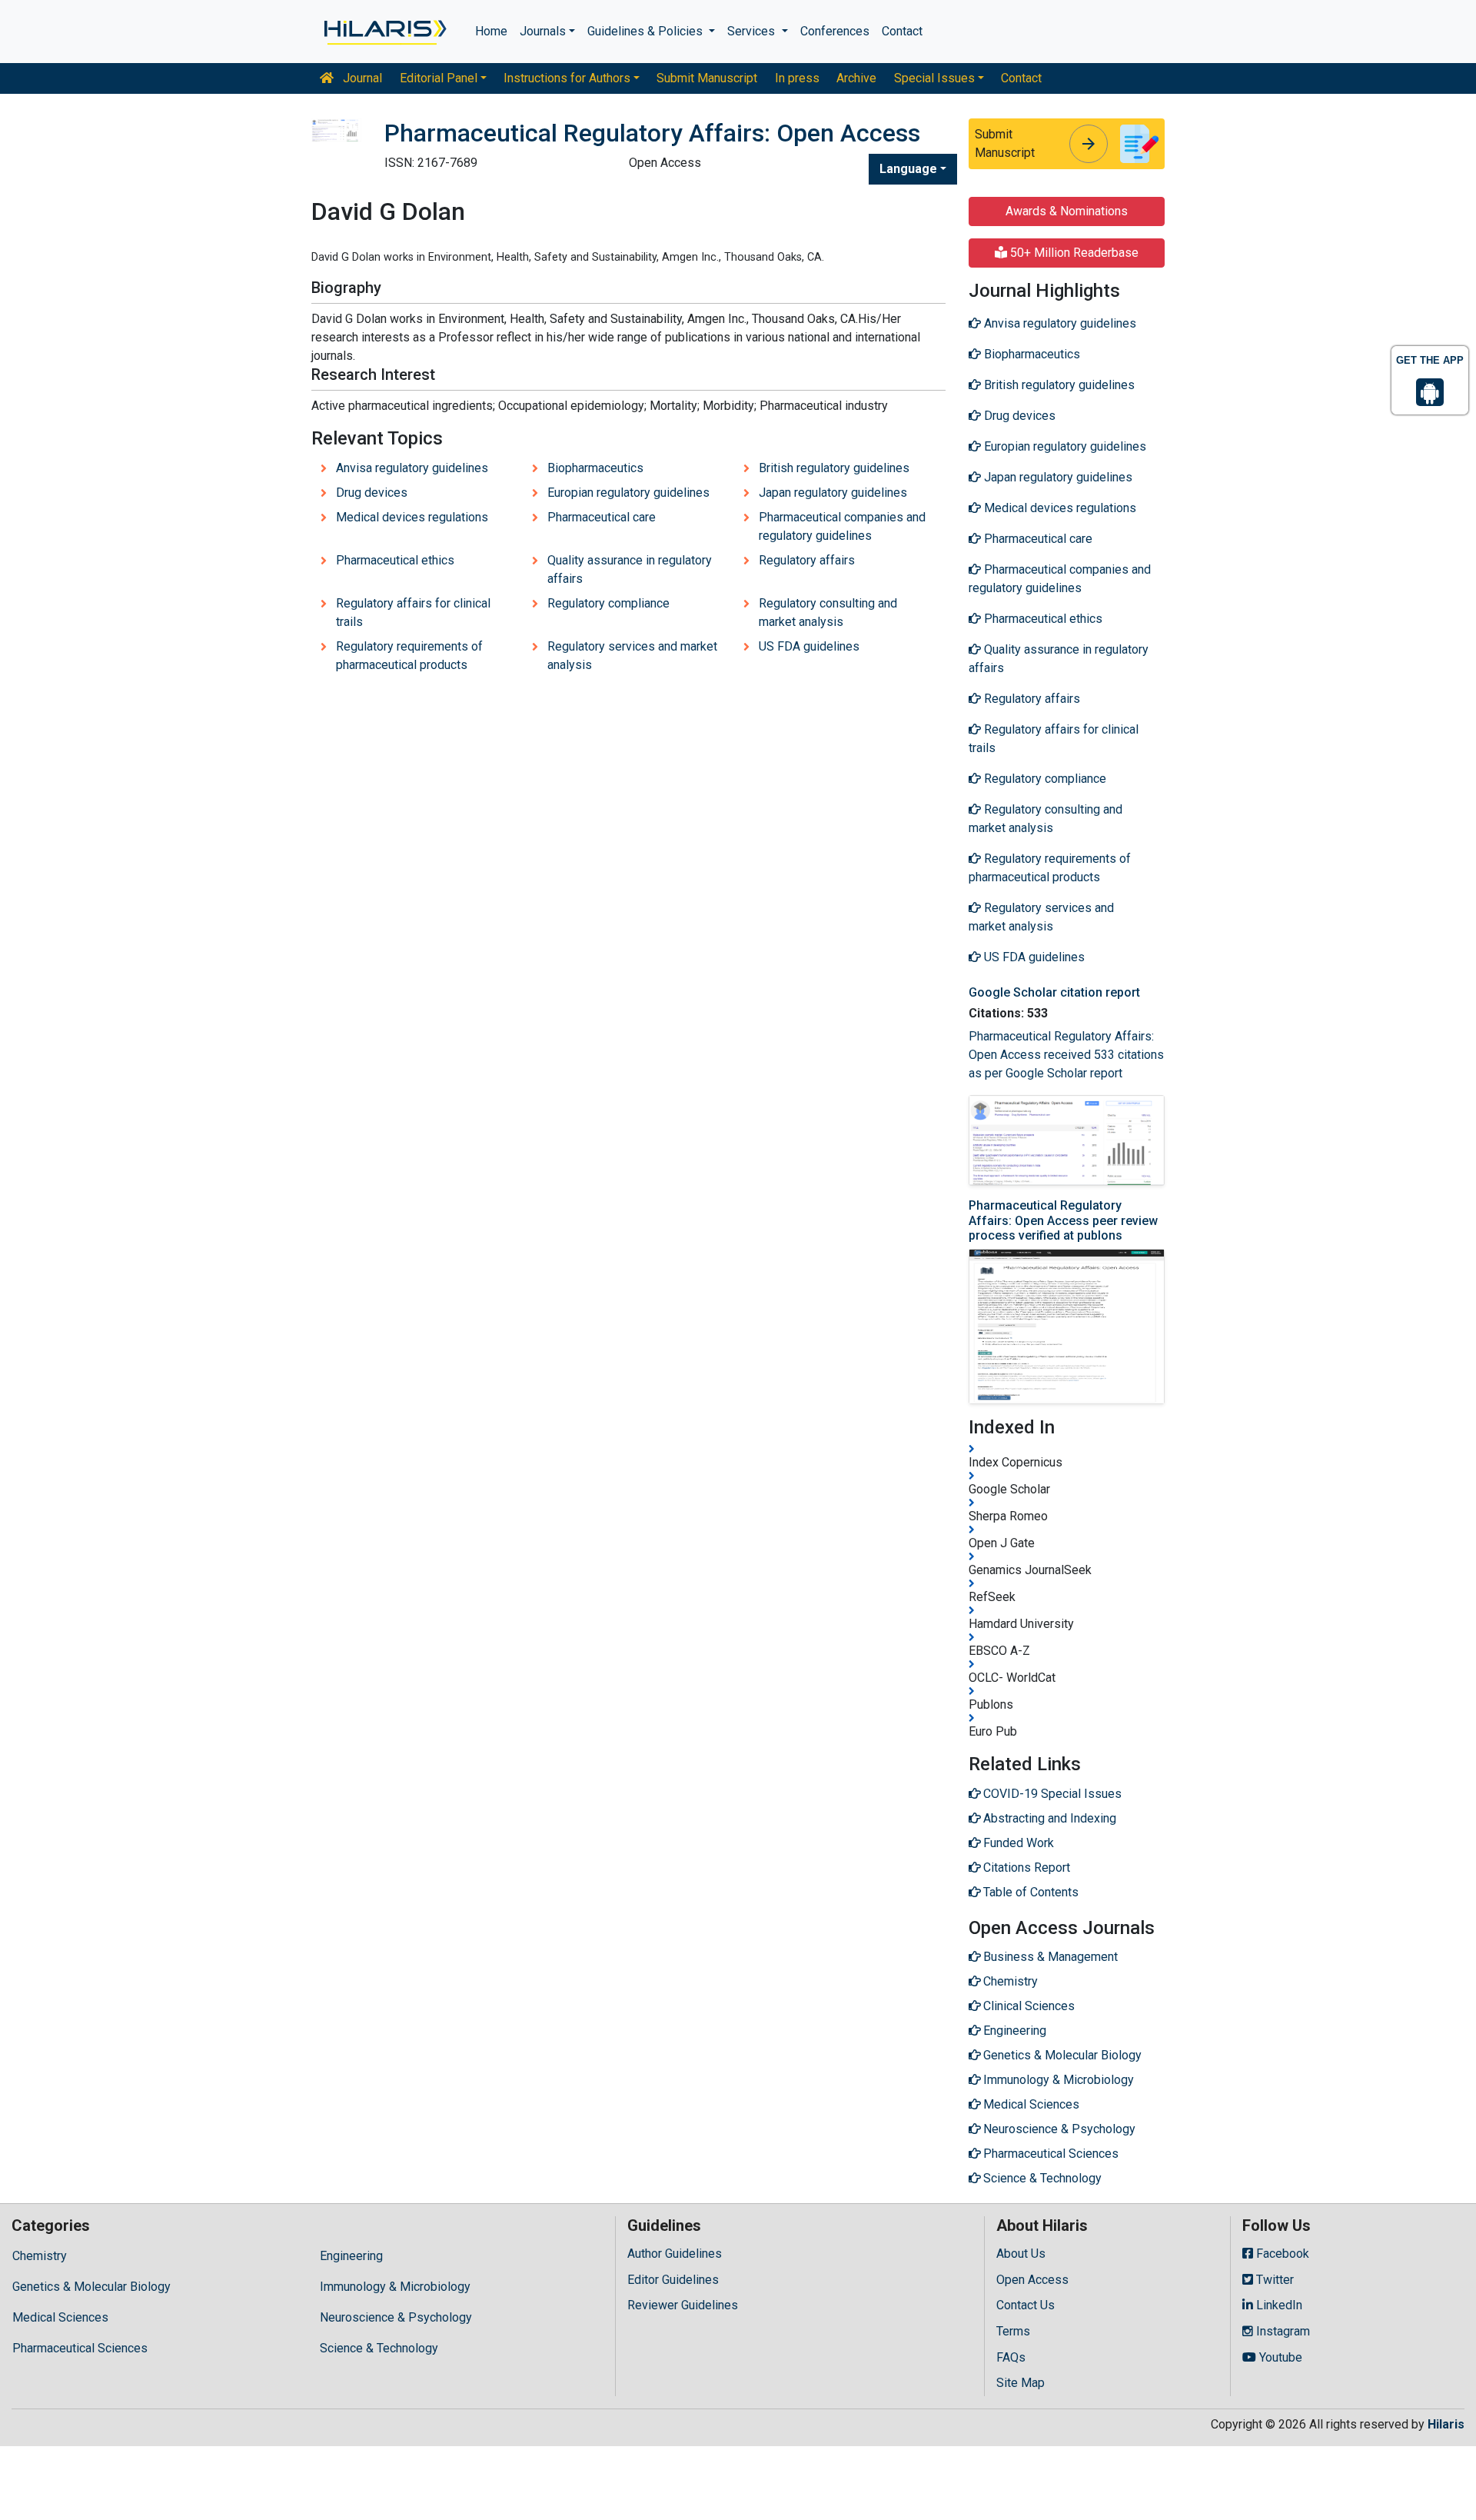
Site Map (1021, 2383)
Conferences (835, 31)
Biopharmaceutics (595, 468)
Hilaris (1446, 2424)
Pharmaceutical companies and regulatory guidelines (842, 526)
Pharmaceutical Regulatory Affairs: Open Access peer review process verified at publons (1063, 1220)
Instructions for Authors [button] (567, 78)
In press (797, 78)
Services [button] (753, 31)
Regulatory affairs (807, 560)
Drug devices (372, 493)
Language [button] (908, 169)
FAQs (1011, 2357)
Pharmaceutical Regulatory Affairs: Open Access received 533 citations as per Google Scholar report (1066, 1055)
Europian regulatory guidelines (628, 493)
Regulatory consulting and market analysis (828, 613)
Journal (361, 78)
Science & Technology (379, 2348)
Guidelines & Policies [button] (647, 31)
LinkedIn (1278, 2305)
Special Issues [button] (934, 78)
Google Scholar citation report (1054, 992)
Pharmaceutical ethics (395, 560)
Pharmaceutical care (602, 517)
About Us (1021, 2254)
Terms (1013, 2331)
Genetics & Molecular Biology (91, 2287)
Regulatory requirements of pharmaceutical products (409, 656)
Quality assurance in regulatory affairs (630, 569)
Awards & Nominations (1067, 211)
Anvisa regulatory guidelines (412, 468)
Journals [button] (543, 31)
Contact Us (1026, 2305)
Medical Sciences (60, 2317)
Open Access (1032, 2280)
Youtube (1279, 2357)
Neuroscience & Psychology (396, 2317)
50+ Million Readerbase (1073, 253)
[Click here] (384, 32)
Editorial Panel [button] (439, 78)
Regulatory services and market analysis (632, 656)
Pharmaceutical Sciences (80, 2348)
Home (491, 31)
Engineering (351, 2256)
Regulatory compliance (608, 603)
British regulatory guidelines (834, 468)
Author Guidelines (675, 2254)
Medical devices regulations (412, 517)
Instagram (1282, 2331)
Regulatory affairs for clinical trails (413, 613)
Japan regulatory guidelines (833, 493)
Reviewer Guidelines (683, 2305)
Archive (856, 78)
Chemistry (40, 2256)
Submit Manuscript (707, 78)
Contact (902, 31)
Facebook (1281, 2254)
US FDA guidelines (809, 646)
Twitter (1273, 2280)
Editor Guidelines (673, 2280)
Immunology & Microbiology (395, 2287)
